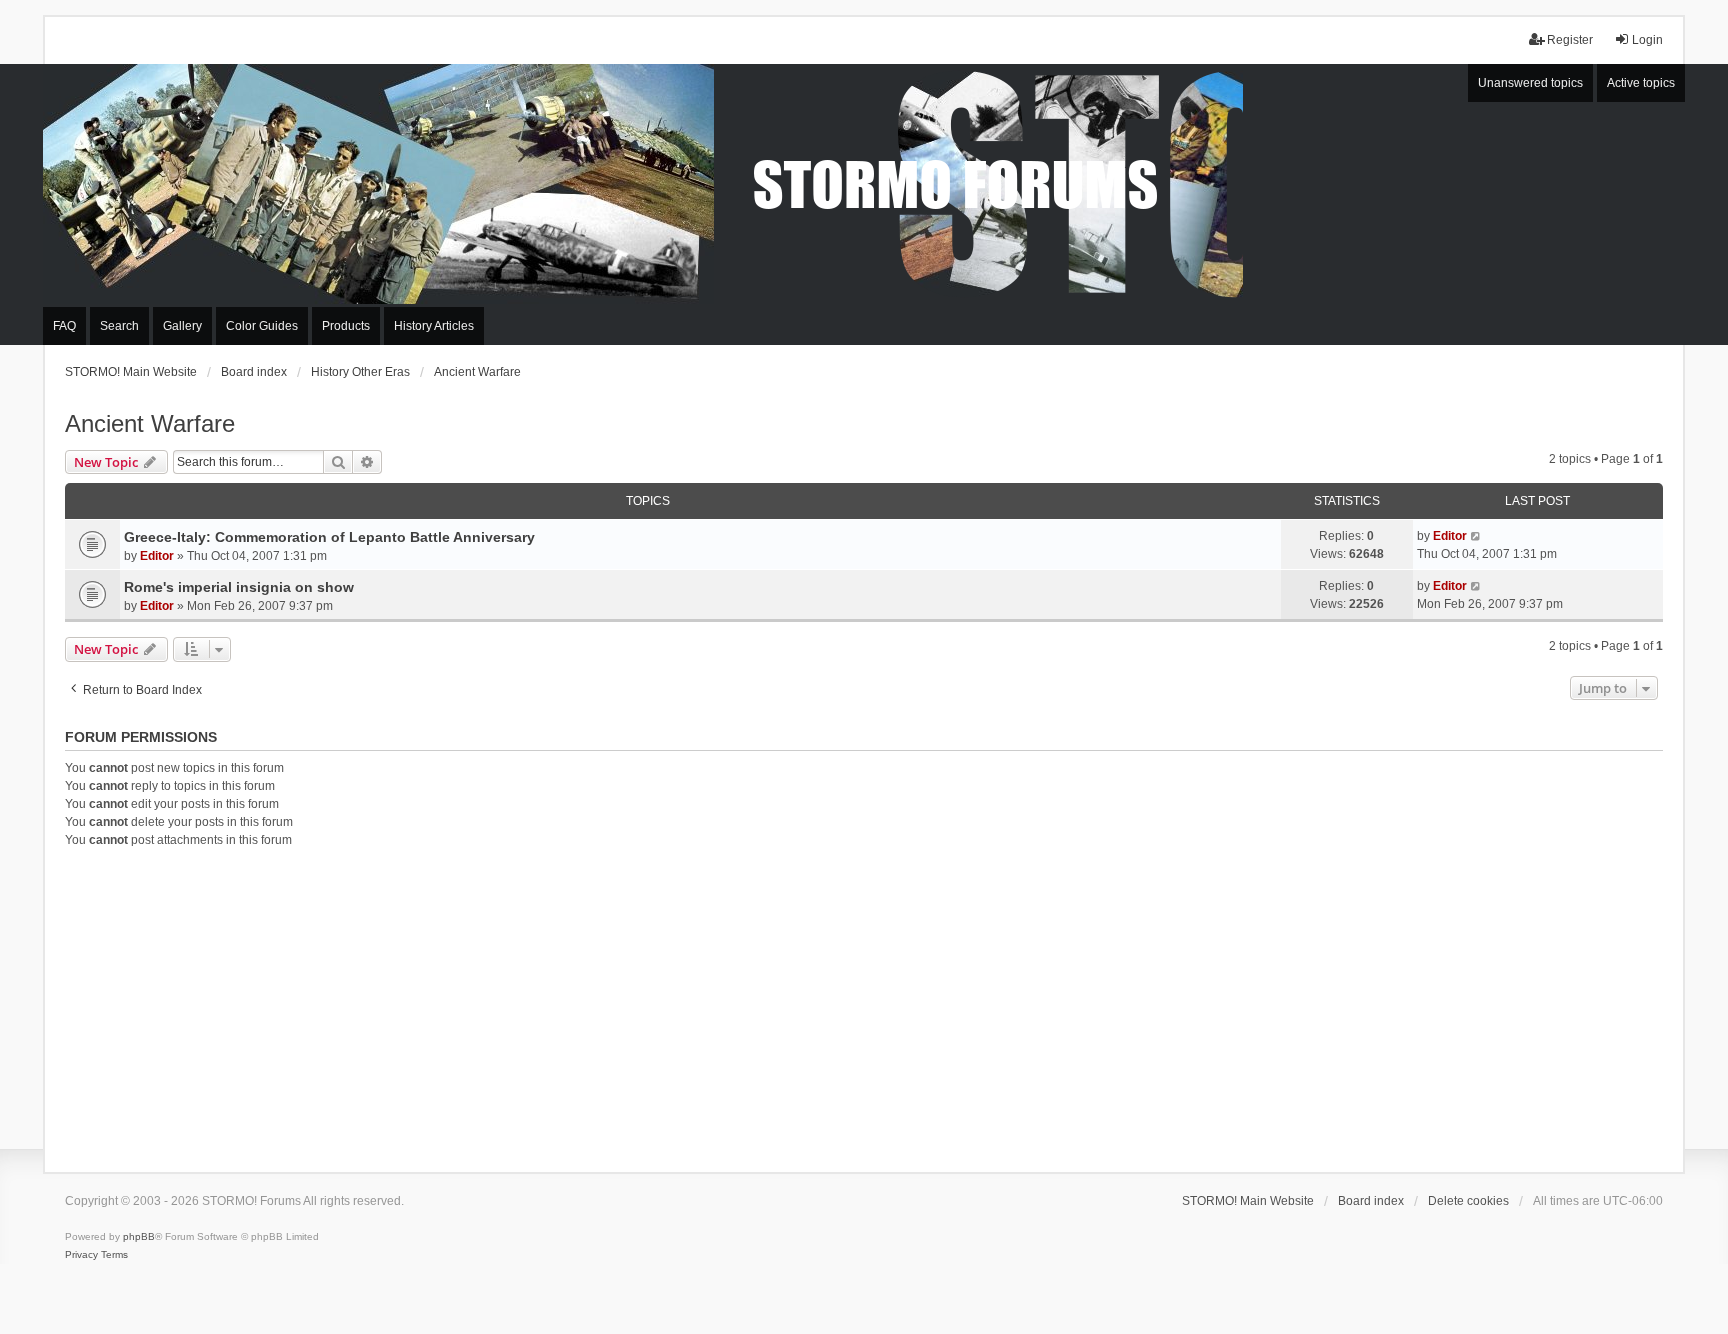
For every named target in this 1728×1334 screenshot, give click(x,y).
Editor (157, 556)
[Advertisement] (864, 1007)
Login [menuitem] (1647, 40)
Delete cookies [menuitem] (1468, 1201)
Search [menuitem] (119, 326)
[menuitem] (81, 1255)
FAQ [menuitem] (64, 326)
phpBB (139, 1236)
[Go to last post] (1476, 536)
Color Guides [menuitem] (262, 326)
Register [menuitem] (1570, 40)
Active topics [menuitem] (1641, 83)
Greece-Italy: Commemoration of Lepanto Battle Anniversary (329, 537)
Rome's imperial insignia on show (239, 587)
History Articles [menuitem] (434, 326)
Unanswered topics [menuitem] (1530, 83)
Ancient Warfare (150, 423)
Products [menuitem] (346, 326)
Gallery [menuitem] (182, 326)
